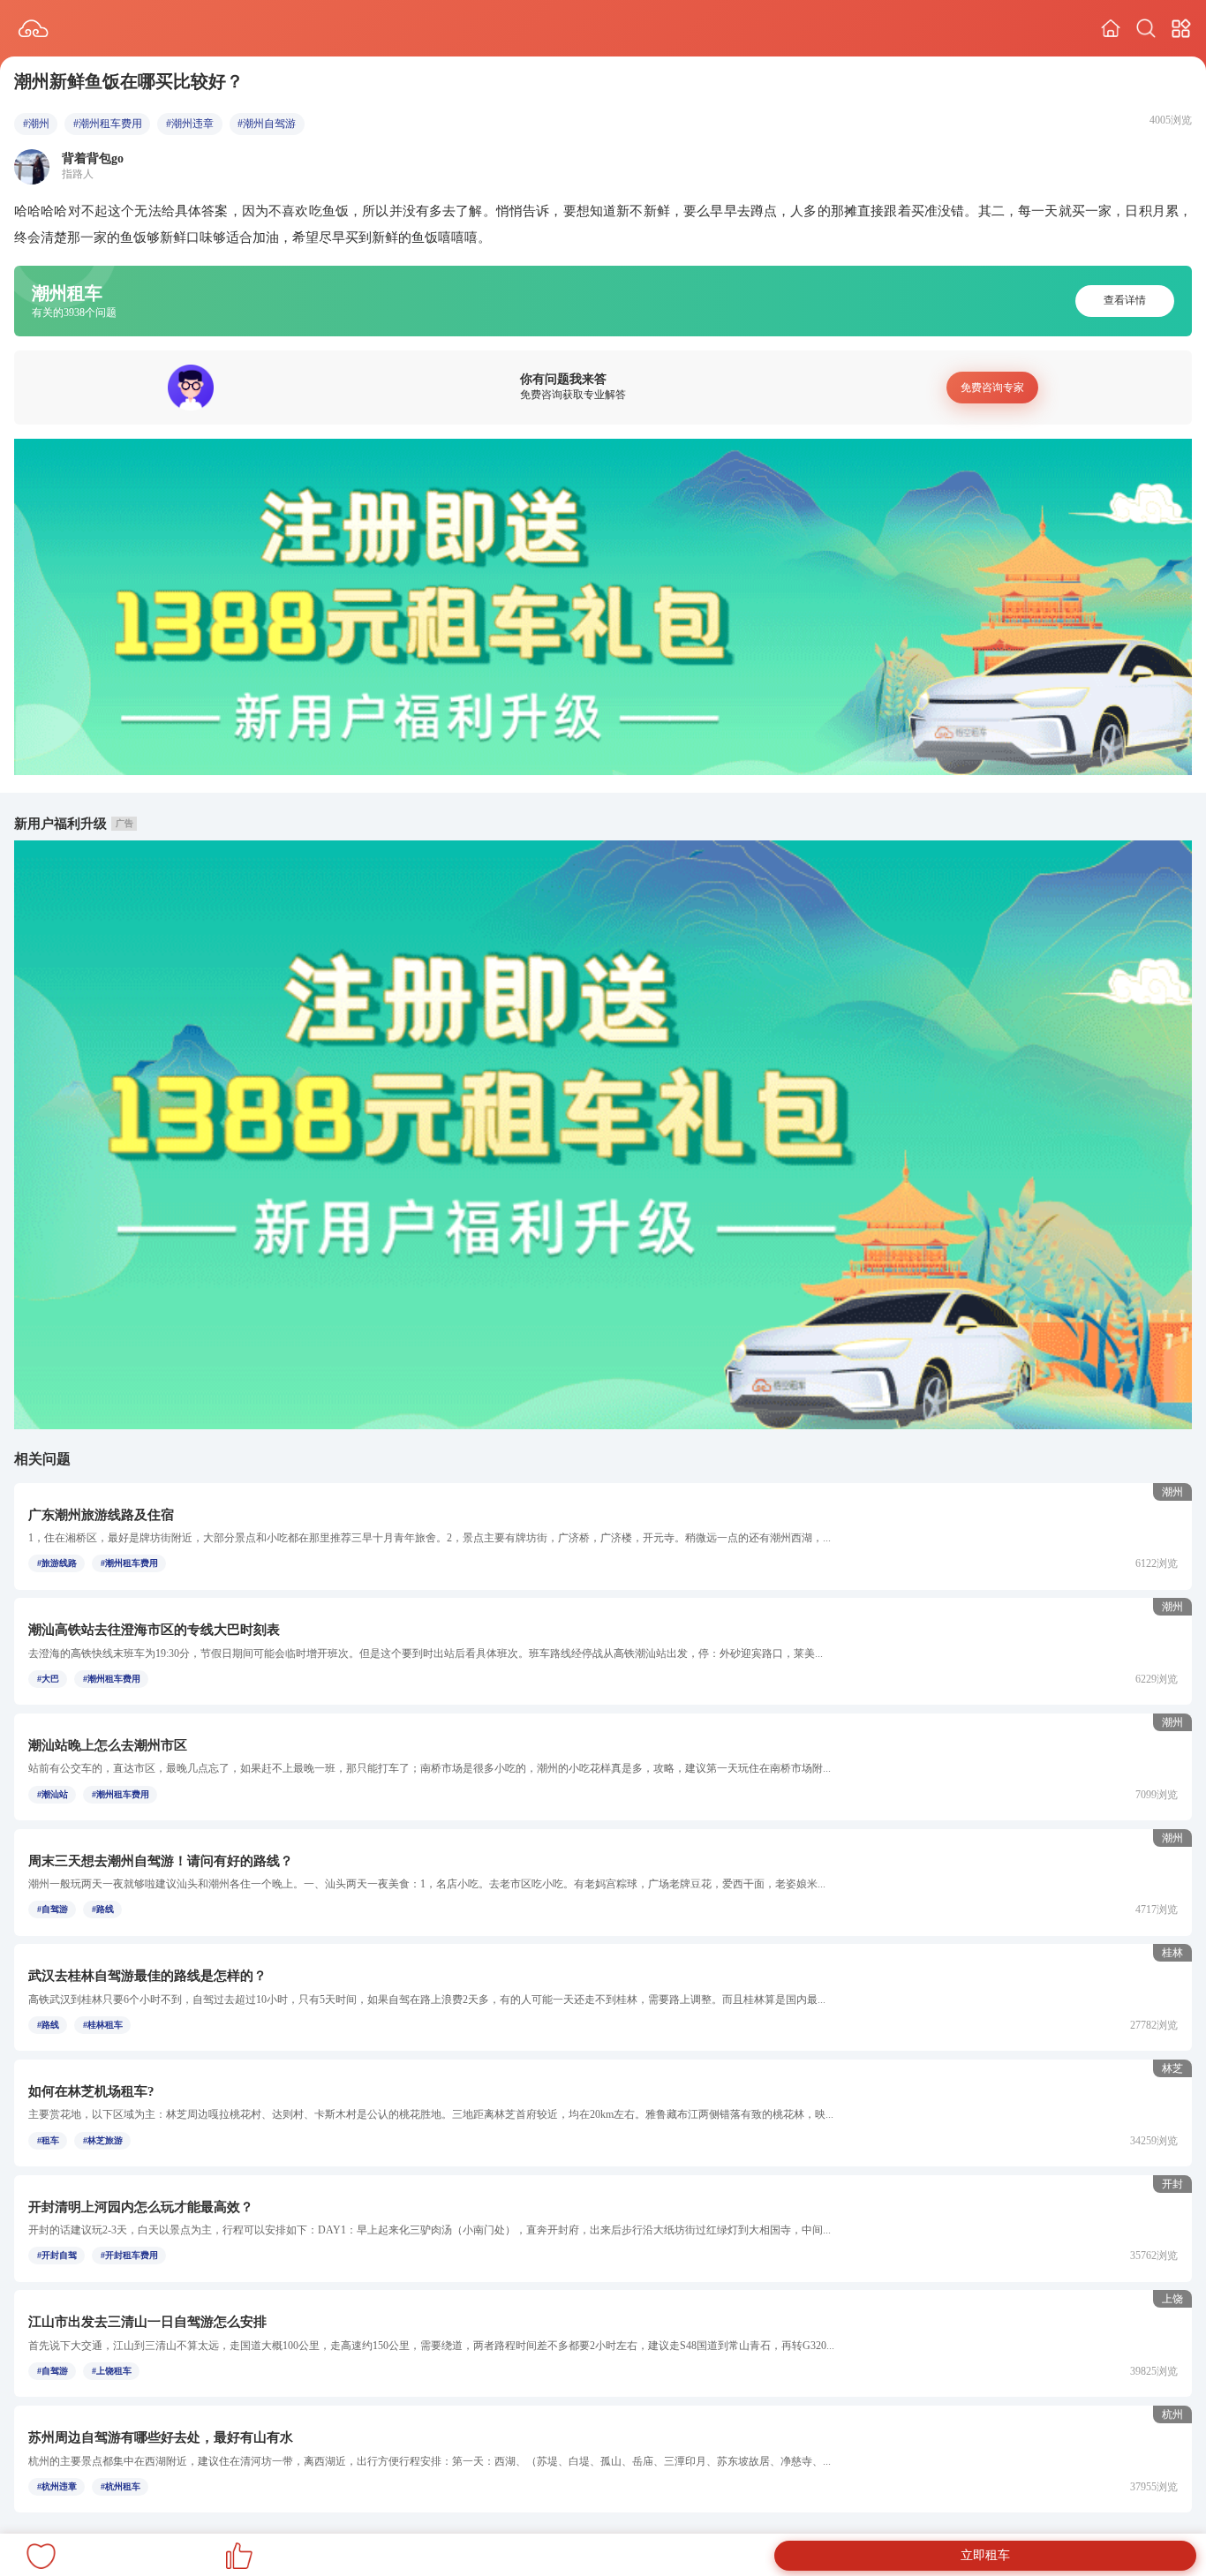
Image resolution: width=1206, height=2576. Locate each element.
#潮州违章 (190, 124)
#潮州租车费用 (108, 124)
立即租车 (985, 2555)
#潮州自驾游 (267, 124)
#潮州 (36, 124)
